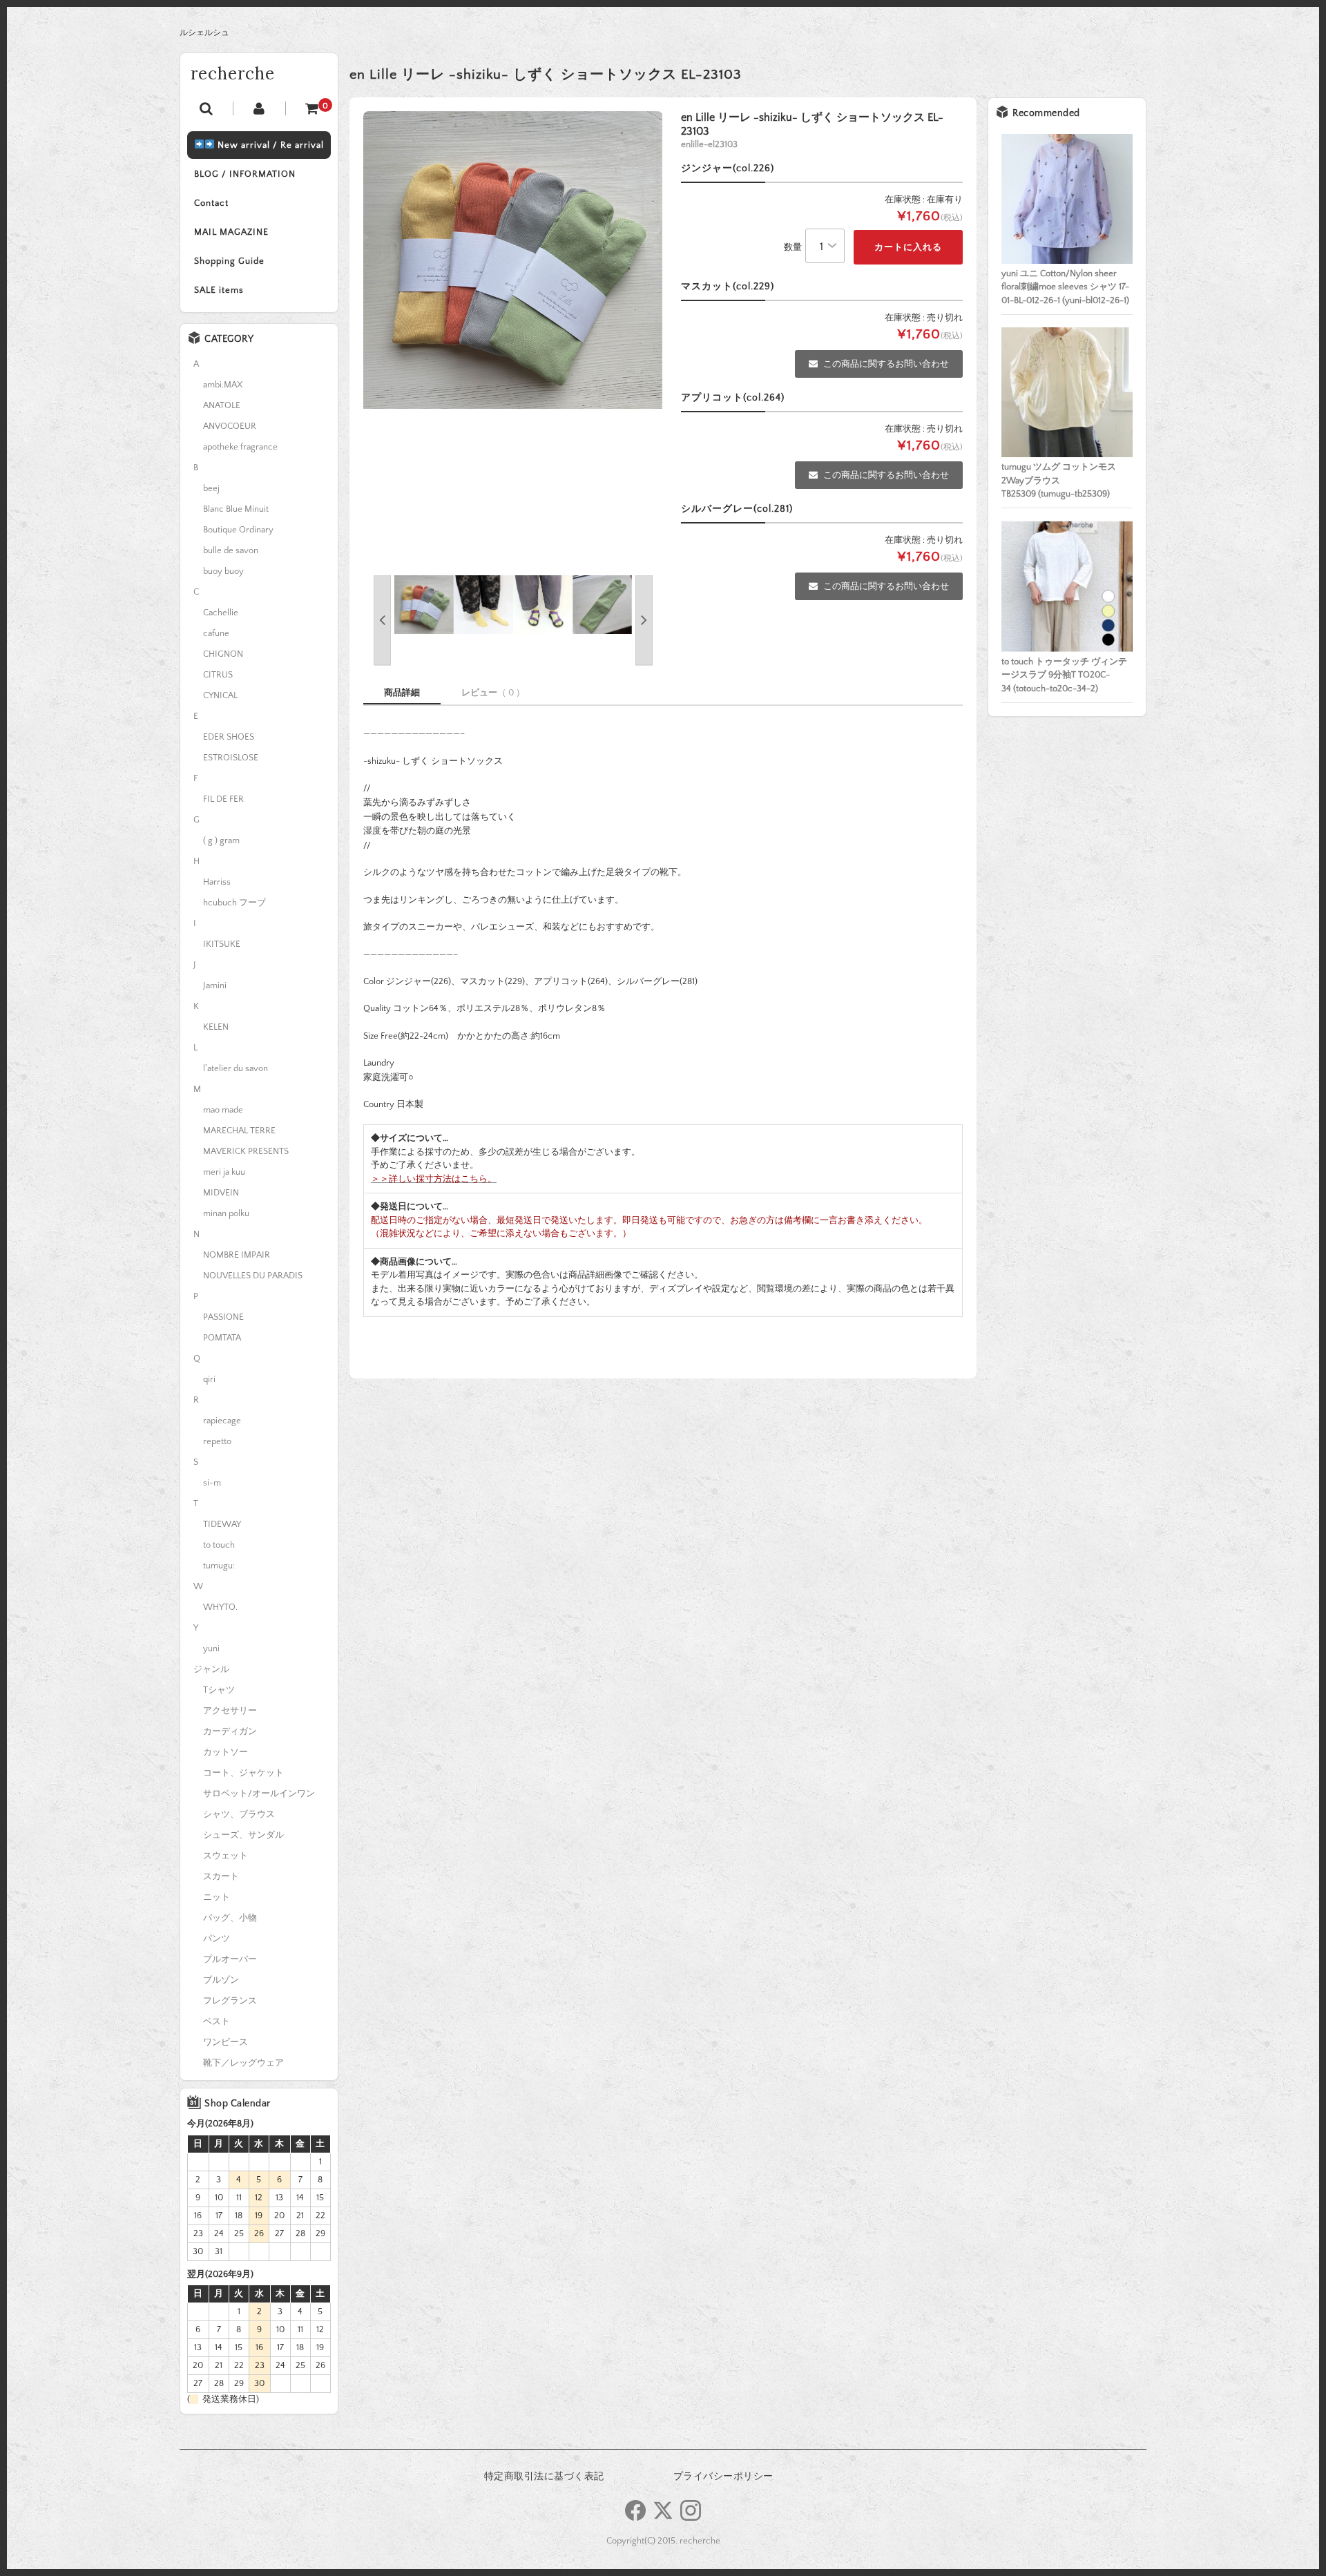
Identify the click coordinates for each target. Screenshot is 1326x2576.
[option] (513, 260)
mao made (223, 1110)
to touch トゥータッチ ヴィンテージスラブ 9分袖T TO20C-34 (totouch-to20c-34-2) (1064, 675)
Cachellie (221, 613)
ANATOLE (222, 405)
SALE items (219, 290)
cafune (216, 633)
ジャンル (211, 1669)
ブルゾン (221, 1980)
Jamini (215, 986)
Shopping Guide (229, 261)
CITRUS (218, 675)
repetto (217, 1441)
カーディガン (230, 1731)
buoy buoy (223, 571)
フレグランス (230, 2001)
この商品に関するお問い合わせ (886, 364)
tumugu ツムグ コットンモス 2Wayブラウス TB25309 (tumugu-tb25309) (1059, 480)
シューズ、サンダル (243, 1835)
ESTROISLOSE (231, 758)
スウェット (225, 1856)
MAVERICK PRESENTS (246, 1151)
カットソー (225, 1752)
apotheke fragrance (240, 447)
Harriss (217, 882)
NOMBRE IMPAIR (237, 1255)
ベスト (217, 2021)
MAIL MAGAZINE (231, 232)
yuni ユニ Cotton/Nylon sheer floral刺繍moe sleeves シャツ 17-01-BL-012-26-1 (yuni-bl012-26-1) (1065, 287)
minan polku (226, 1213)
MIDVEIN (221, 1193)
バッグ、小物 (230, 1918)
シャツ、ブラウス (239, 1814)
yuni (211, 1649)
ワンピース (225, 2042)
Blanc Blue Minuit (236, 509)
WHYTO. (220, 1607)
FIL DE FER (223, 799)
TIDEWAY (222, 1524)
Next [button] (644, 621)
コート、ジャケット (243, 1773)
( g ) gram (221, 840)
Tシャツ (219, 1690)
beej (211, 488)
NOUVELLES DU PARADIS (253, 1276)
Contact (211, 203)
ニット (217, 1897)
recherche (233, 74)
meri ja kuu (224, 1172)
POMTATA (222, 1338)
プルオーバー (230, 1959)
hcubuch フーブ (234, 903)
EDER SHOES (229, 737)
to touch (219, 1545)
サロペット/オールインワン (259, 1794)
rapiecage (222, 1421)
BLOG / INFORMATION (245, 174)
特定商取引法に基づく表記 (544, 2477)
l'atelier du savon (236, 1068)
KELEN (216, 1027)
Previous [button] (382, 621)
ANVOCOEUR (230, 426)
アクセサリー (230, 1711)
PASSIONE (223, 1317)
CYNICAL (220, 695)
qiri (209, 1379)
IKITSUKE (222, 944)
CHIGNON (223, 654)
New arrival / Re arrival (269, 145)
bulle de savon (231, 550)
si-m (212, 1483)
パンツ (217, 1939)
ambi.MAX (223, 385)
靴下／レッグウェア (243, 2063)
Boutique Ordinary (238, 530)
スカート (221, 1876)
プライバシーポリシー (723, 2477)
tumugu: (219, 1566)
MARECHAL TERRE (239, 1131)
